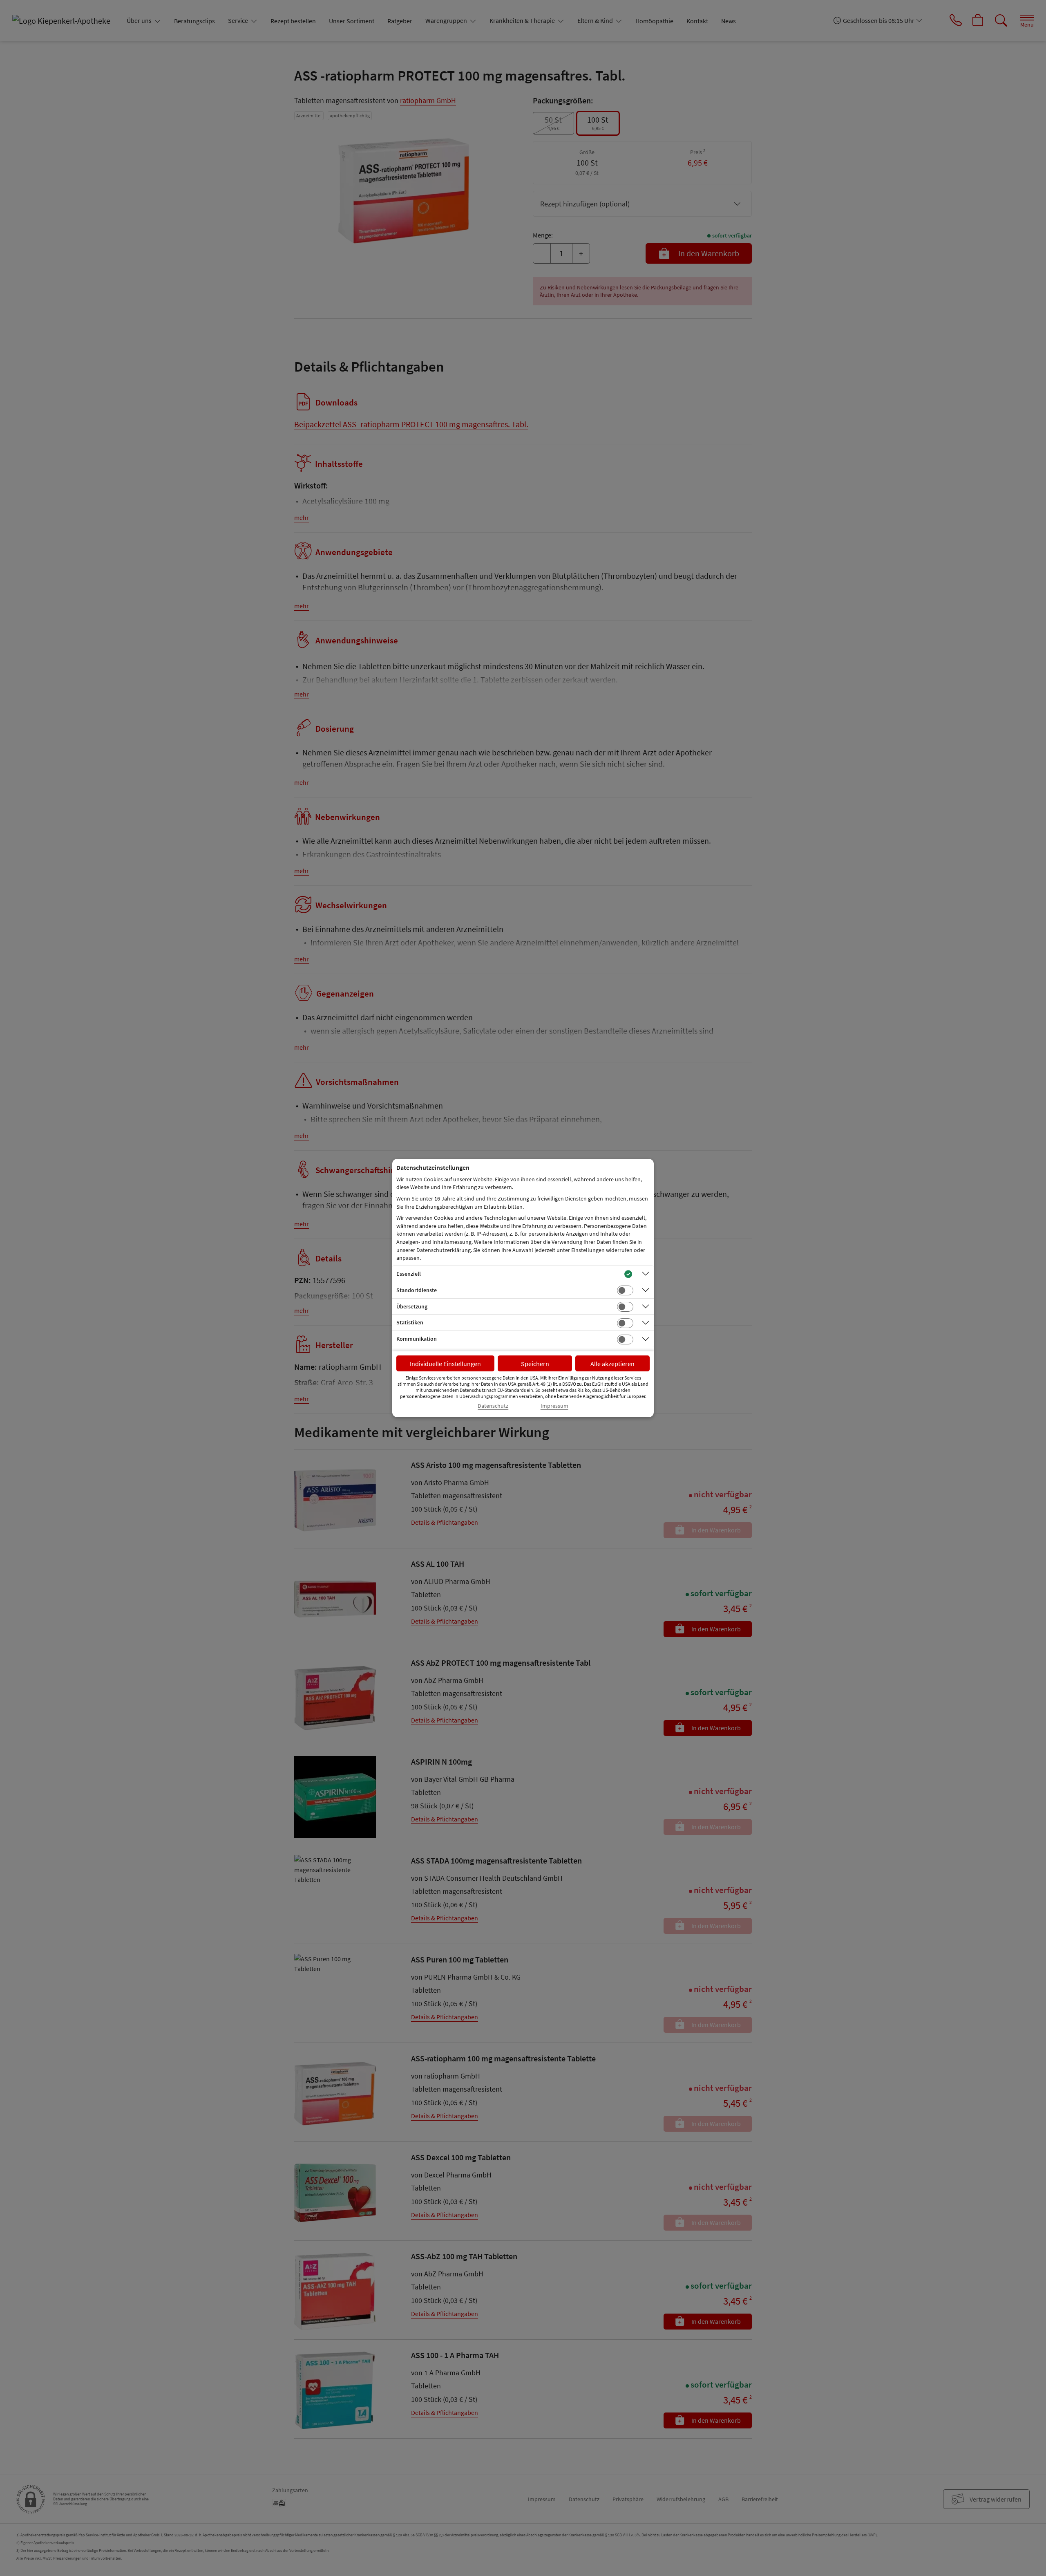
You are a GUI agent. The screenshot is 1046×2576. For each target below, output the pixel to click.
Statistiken (410, 1322)
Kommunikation (417, 1339)
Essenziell (409, 1274)
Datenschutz (493, 1406)
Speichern (535, 1364)
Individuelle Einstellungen (445, 1364)
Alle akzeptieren (612, 1364)
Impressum (554, 1406)
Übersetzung (412, 1306)
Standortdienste (417, 1290)
